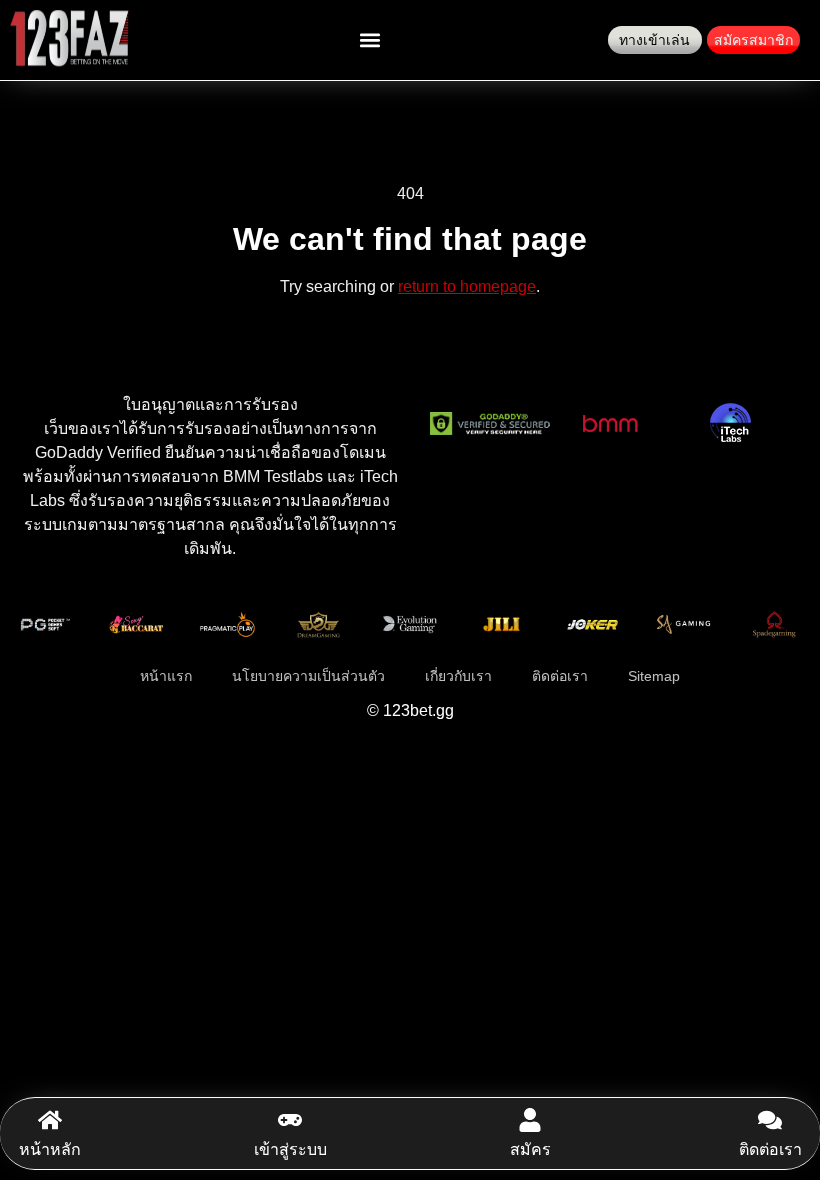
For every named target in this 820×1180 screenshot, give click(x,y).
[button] (370, 40)
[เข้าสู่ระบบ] (290, 1120)
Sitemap (654, 676)
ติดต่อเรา (770, 1149)
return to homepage (467, 286)
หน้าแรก (166, 676)
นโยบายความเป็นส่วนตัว (308, 676)
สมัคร (530, 1149)
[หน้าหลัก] (50, 1120)
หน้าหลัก (50, 1149)
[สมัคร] (530, 1120)
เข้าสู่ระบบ (290, 1149)
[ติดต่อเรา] (770, 1120)
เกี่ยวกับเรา (458, 676)
